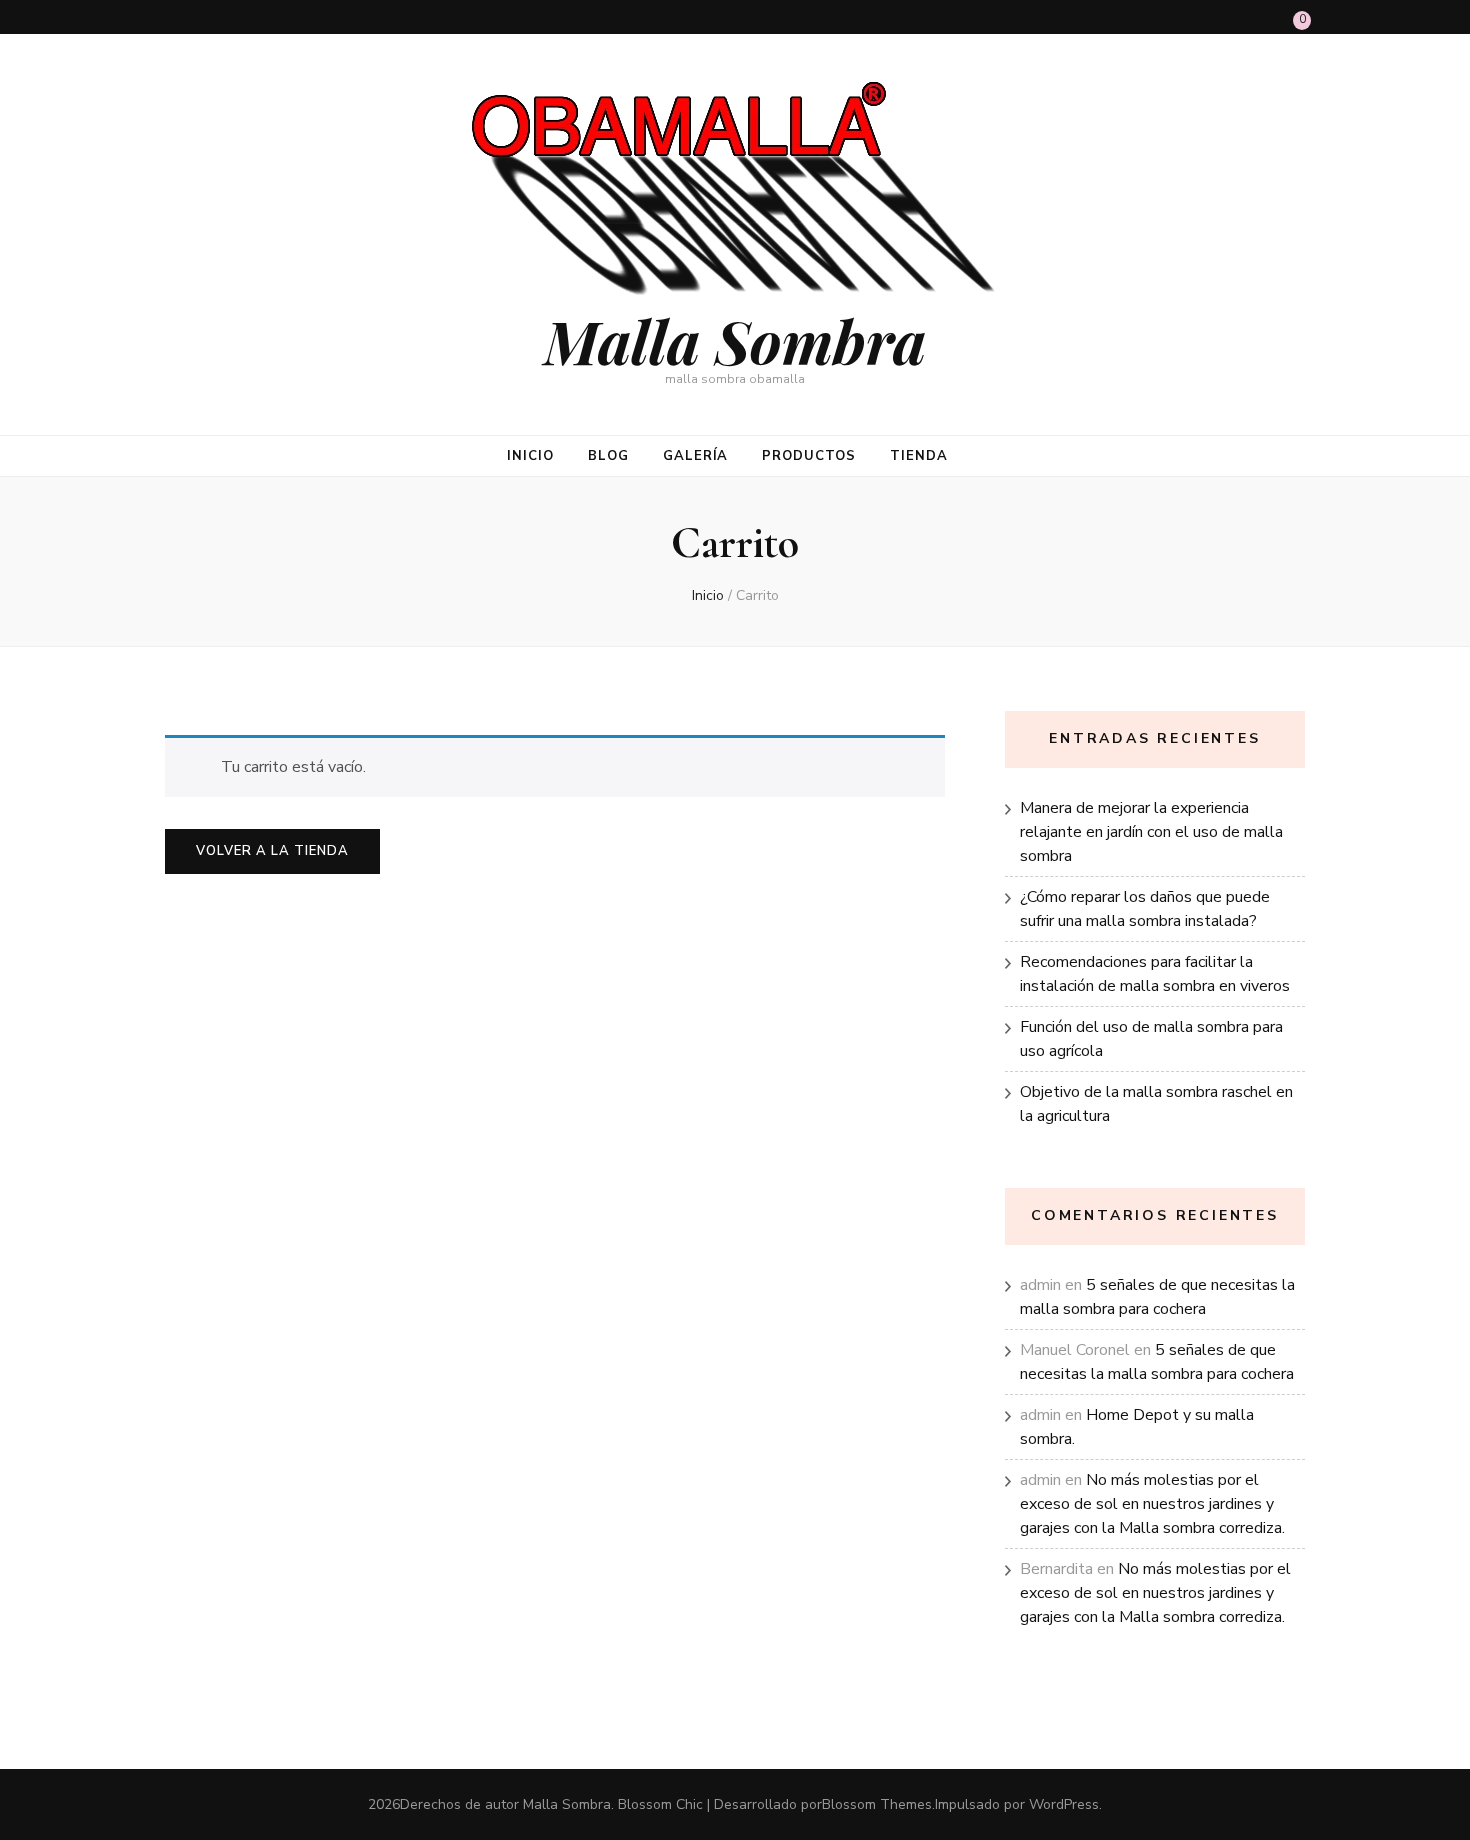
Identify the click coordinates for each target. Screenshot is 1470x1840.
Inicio (530, 456)
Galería (696, 456)
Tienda (919, 456)
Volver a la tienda (272, 851)
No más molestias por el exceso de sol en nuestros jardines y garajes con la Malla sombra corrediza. (1152, 1504)
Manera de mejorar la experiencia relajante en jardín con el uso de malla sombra (1151, 832)
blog (608, 456)
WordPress (1064, 1804)
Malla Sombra (735, 340)
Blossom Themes (877, 1804)
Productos (809, 456)
